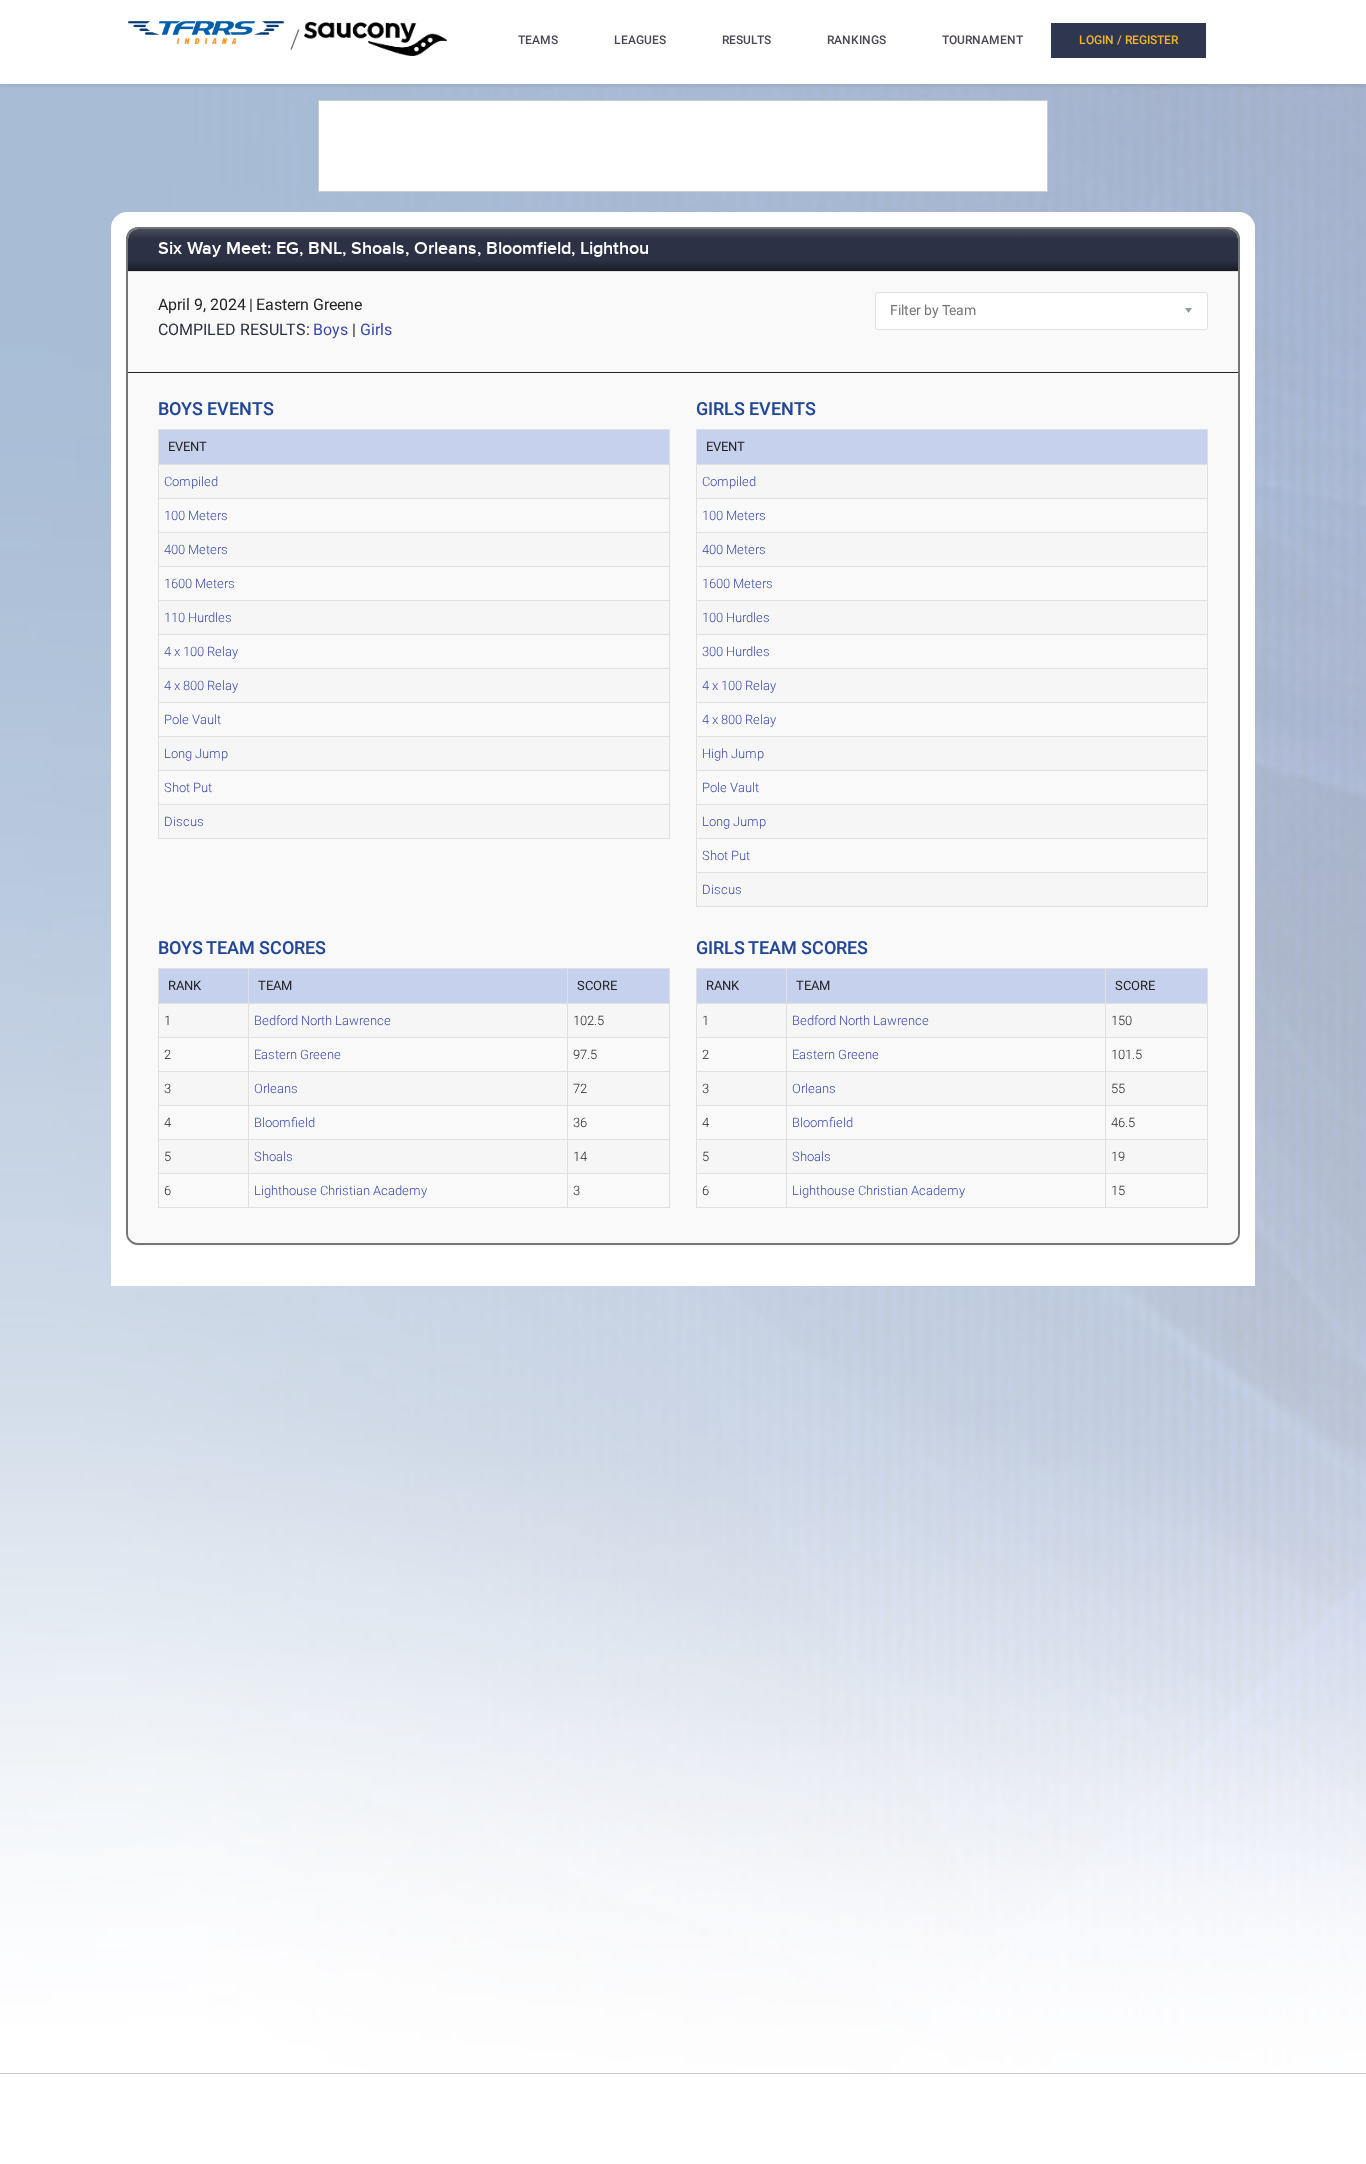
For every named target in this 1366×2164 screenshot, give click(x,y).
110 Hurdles (198, 617)
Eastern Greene (297, 1054)
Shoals (273, 1156)
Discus (184, 821)
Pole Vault (192, 719)
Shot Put (188, 787)
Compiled (191, 481)
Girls (376, 329)
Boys (330, 329)
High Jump (733, 753)
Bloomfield (284, 1122)
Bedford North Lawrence (322, 1020)
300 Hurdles (736, 651)
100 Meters (196, 515)
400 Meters (196, 549)
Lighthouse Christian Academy (340, 1190)
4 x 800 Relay (201, 685)
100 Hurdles (736, 617)
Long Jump (196, 753)
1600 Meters (199, 583)
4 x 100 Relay (201, 651)
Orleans (276, 1088)
